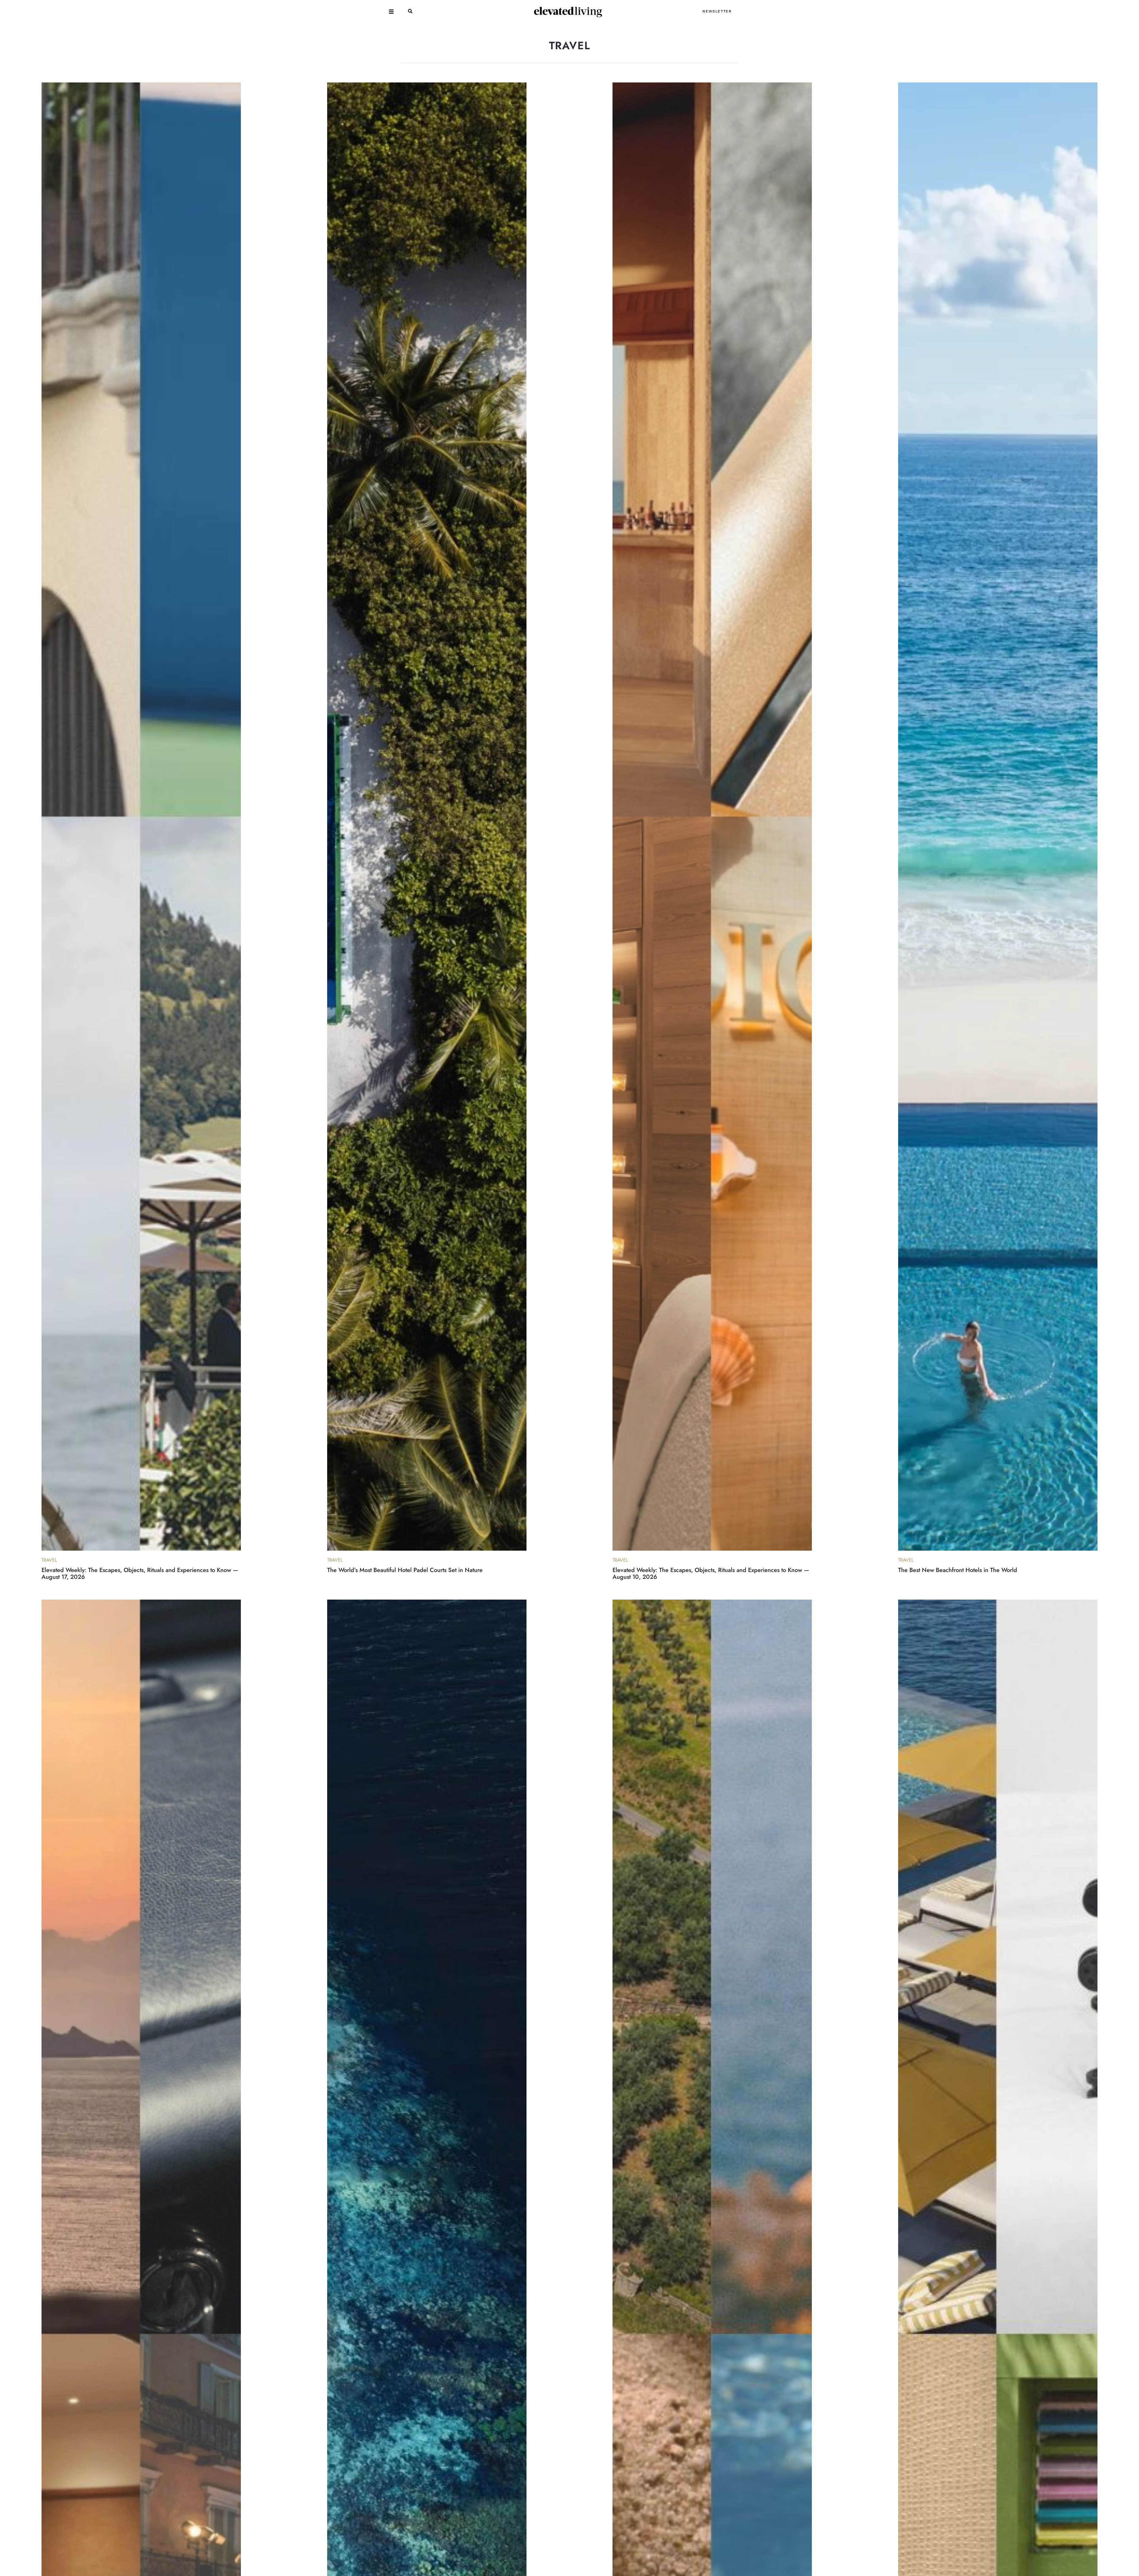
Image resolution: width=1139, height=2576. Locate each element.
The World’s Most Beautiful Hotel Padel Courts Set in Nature (405, 1570)
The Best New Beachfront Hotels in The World (958, 1570)
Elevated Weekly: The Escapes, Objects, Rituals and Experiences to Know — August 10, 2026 (711, 1573)
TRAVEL (49, 1560)
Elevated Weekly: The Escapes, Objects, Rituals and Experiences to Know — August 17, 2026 (140, 1573)
